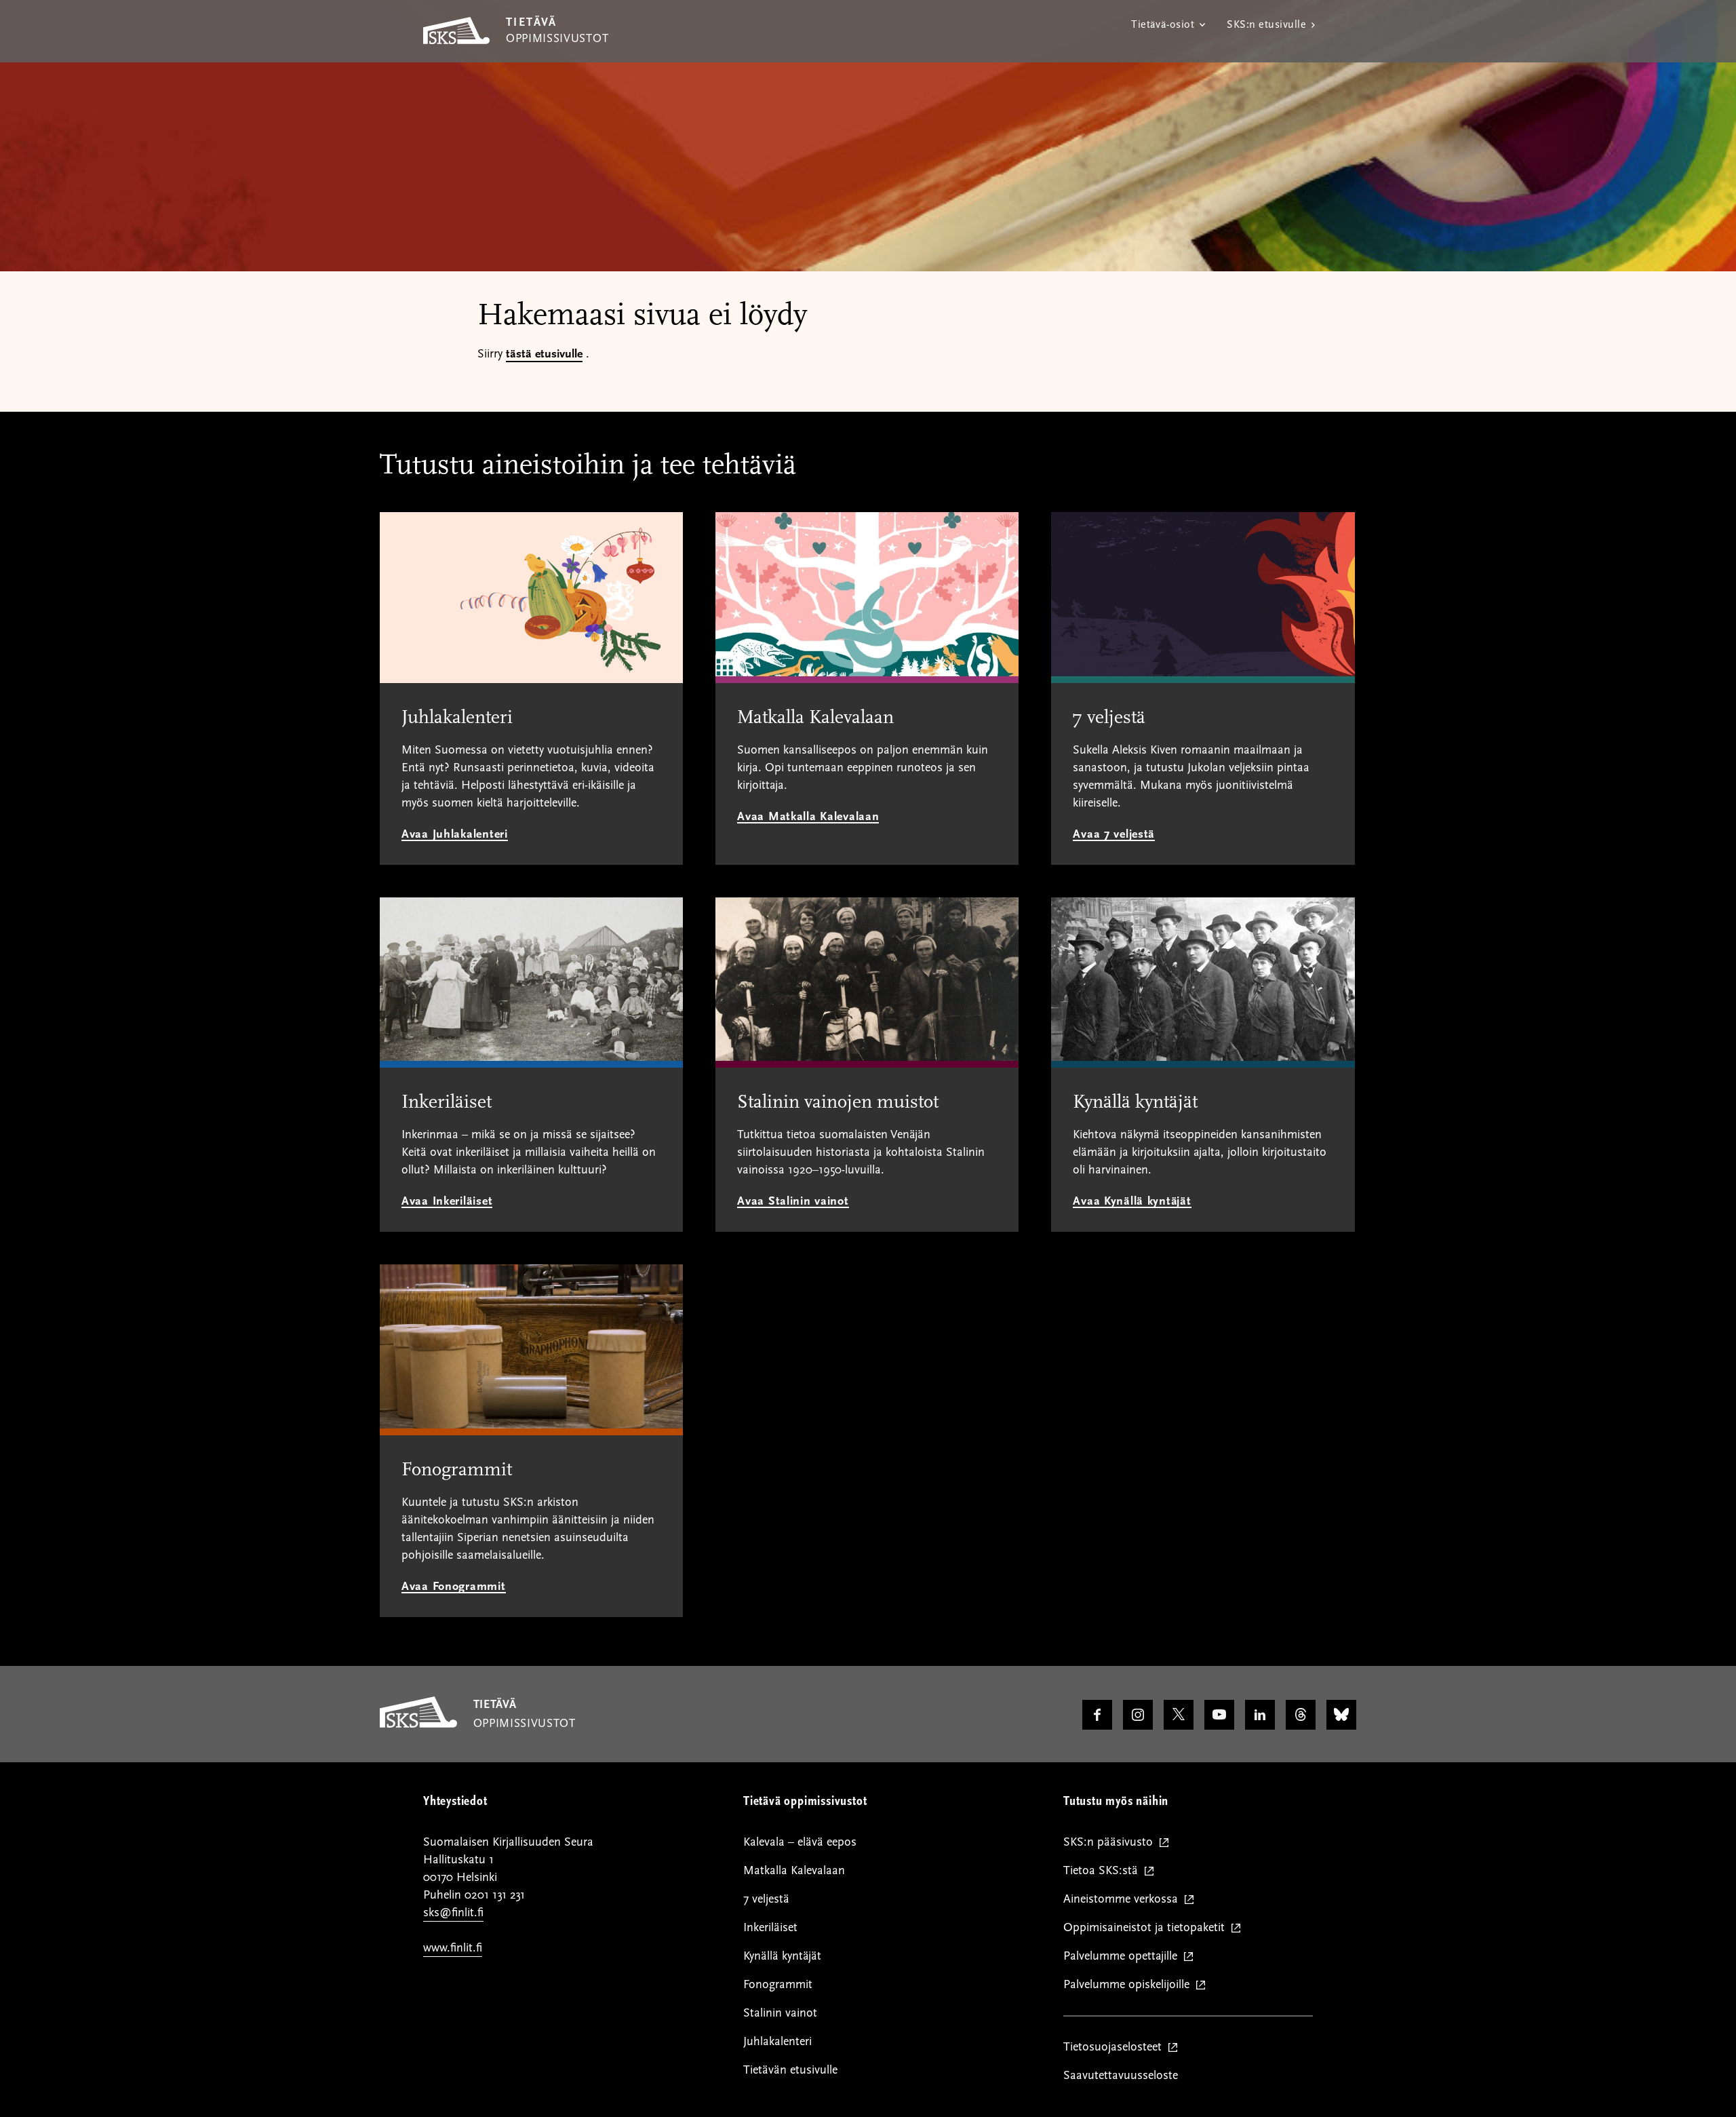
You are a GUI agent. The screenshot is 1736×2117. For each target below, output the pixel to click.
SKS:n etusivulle (1266, 24)
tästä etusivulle (544, 354)
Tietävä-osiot (1163, 24)
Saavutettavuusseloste (1121, 2075)
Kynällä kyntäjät (782, 1956)
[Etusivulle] (418, 1724)
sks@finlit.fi (453, 1912)
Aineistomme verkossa (1124, 1900)
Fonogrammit (778, 1984)
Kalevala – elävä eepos (800, 1842)
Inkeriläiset (770, 1927)
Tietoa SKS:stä (1104, 1871)
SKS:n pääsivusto (1111, 1843)
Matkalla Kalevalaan (794, 1870)
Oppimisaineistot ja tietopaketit (1147, 1928)
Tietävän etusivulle (790, 2070)
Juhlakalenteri (777, 2041)
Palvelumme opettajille (1123, 1957)
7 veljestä (766, 1899)
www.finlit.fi (453, 1948)
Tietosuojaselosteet (1116, 2047)
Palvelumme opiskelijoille (1129, 1985)
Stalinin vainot (780, 2013)
